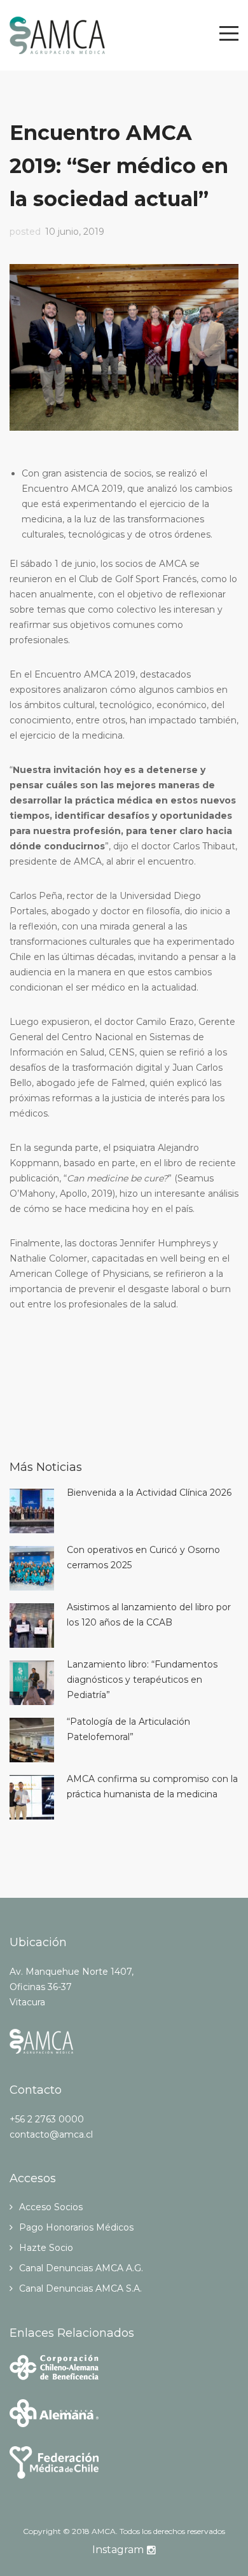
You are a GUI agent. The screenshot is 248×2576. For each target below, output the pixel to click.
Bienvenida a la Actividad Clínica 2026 (149, 1493)
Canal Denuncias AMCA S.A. (80, 2288)
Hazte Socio (46, 2248)
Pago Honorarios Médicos (76, 2227)
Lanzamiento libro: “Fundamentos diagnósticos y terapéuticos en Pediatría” (142, 1680)
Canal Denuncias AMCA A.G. (81, 2268)
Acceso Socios (51, 2207)
